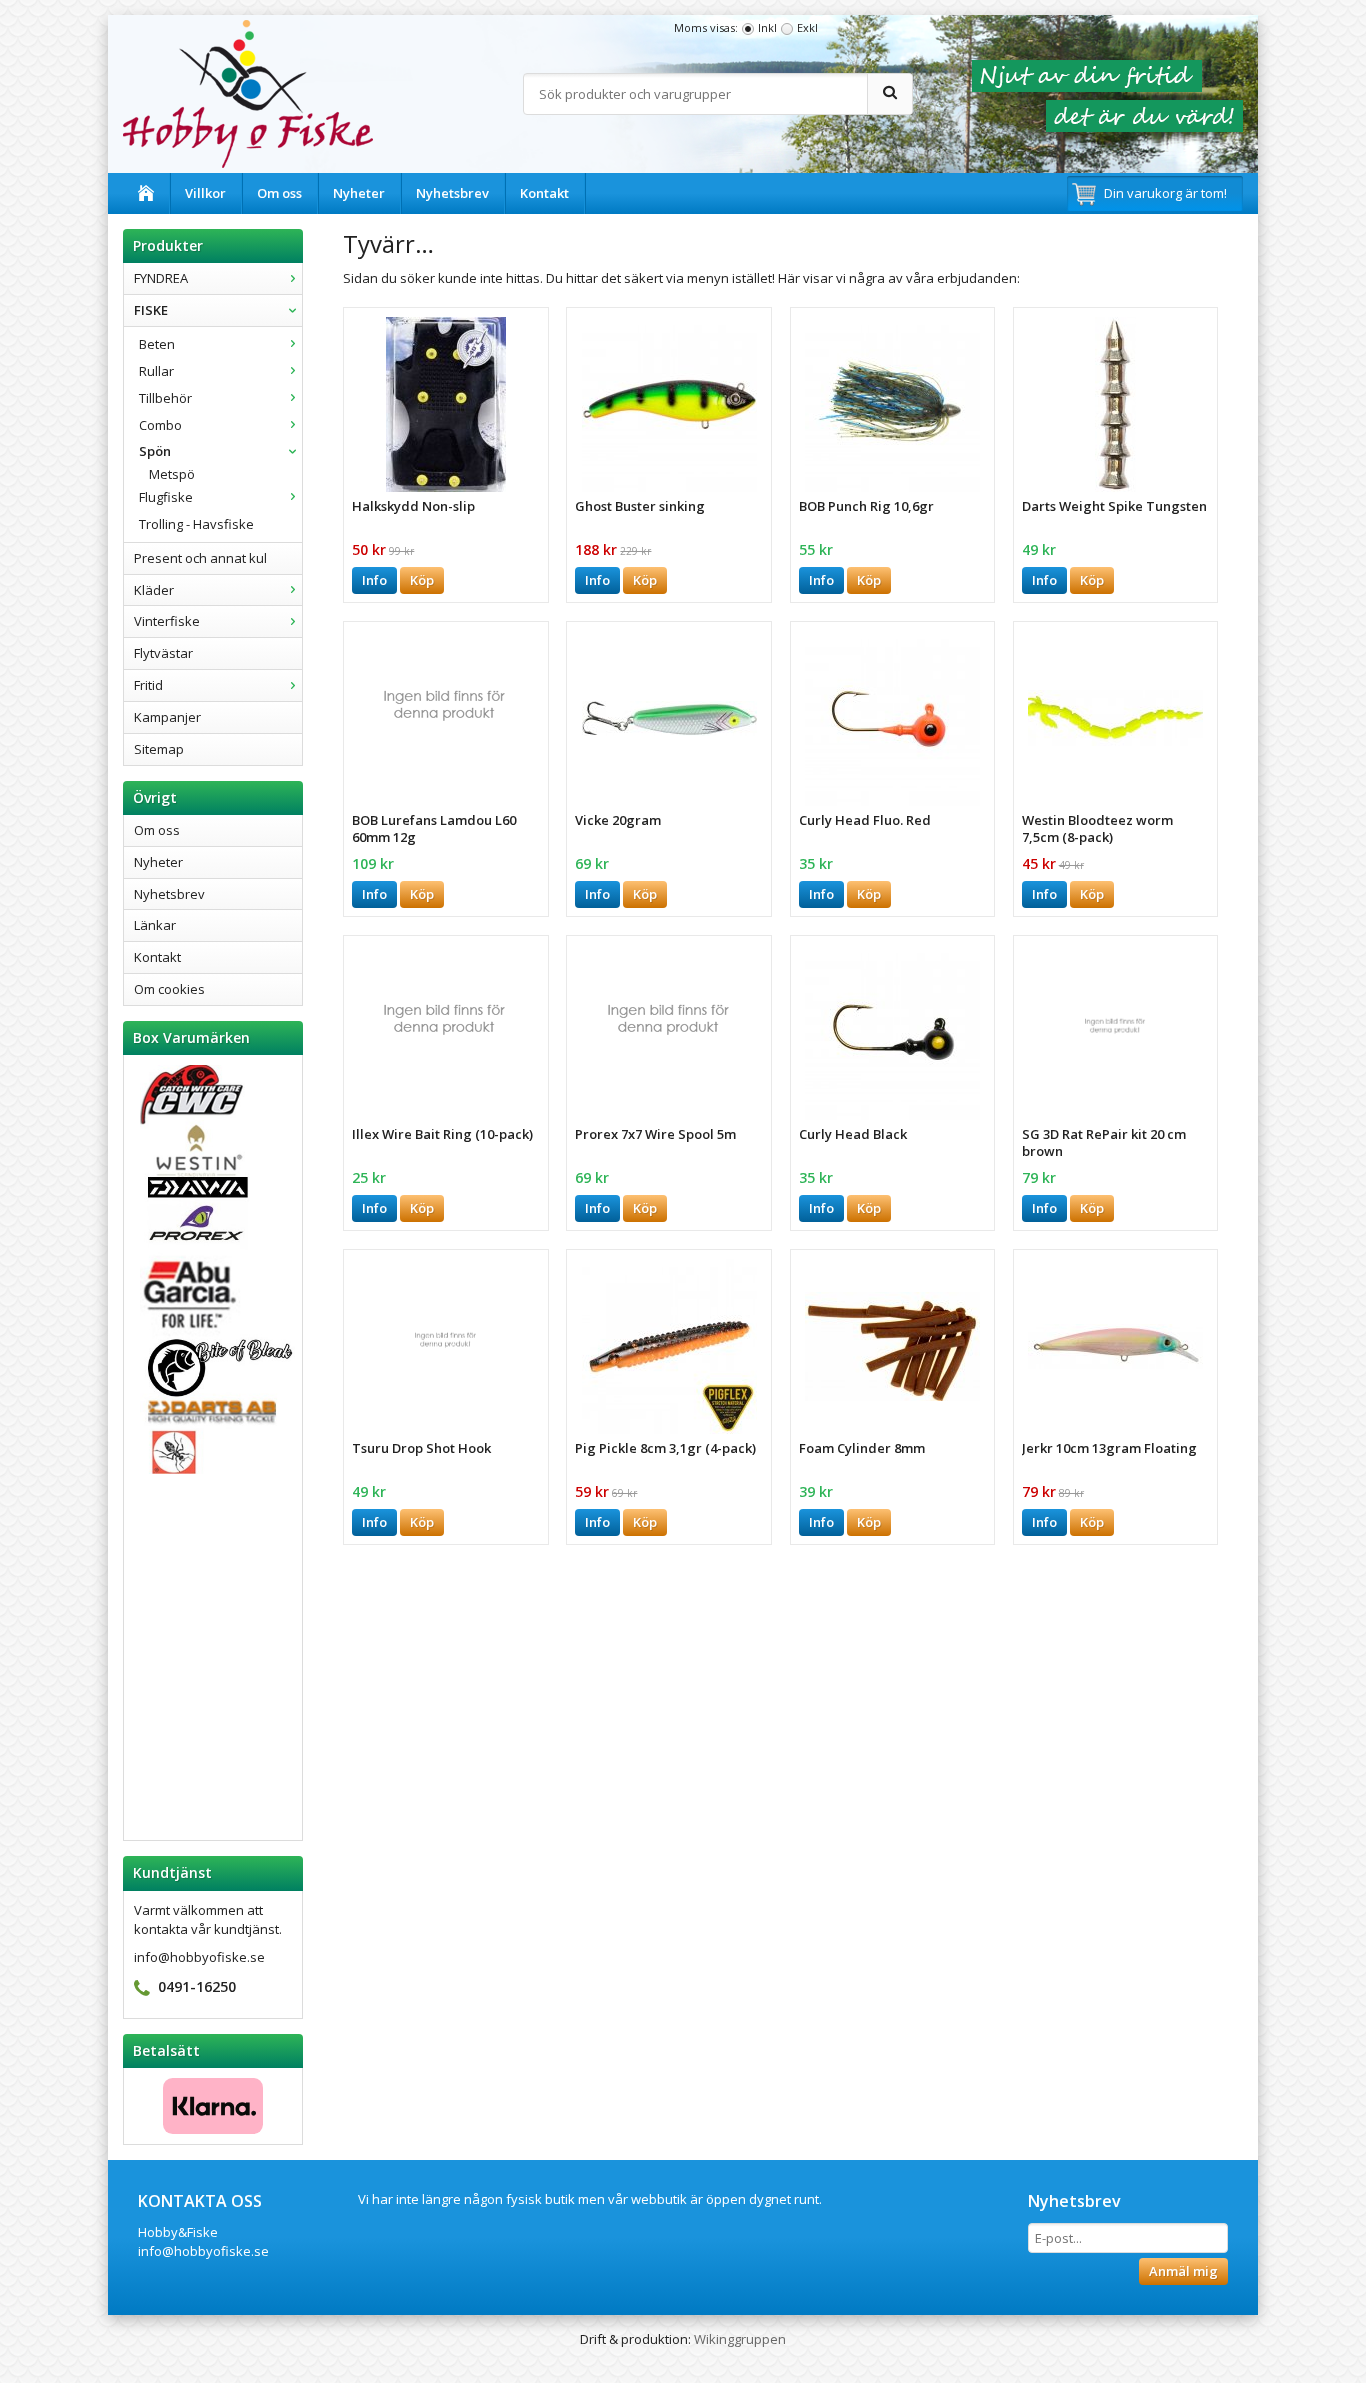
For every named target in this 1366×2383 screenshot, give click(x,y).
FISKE (151, 310)
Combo (160, 425)
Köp (422, 580)
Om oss (279, 193)
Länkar (155, 925)
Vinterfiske (167, 621)
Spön (155, 451)
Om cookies (169, 989)
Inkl (767, 27)
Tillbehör (165, 398)
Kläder (154, 590)
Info (374, 580)
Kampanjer (167, 717)
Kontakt (544, 193)
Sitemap (159, 749)
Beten (157, 344)
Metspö (172, 474)
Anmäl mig (1183, 2271)
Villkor (205, 193)
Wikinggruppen (740, 2339)
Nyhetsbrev (452, 193)
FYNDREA (161, 278)
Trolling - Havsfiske (196, 524)
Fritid (148, 685)
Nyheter (359, 193)
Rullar (156, 371)
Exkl (807, 27)
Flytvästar (163, 653)
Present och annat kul (200, 558)
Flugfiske (166, 497)
